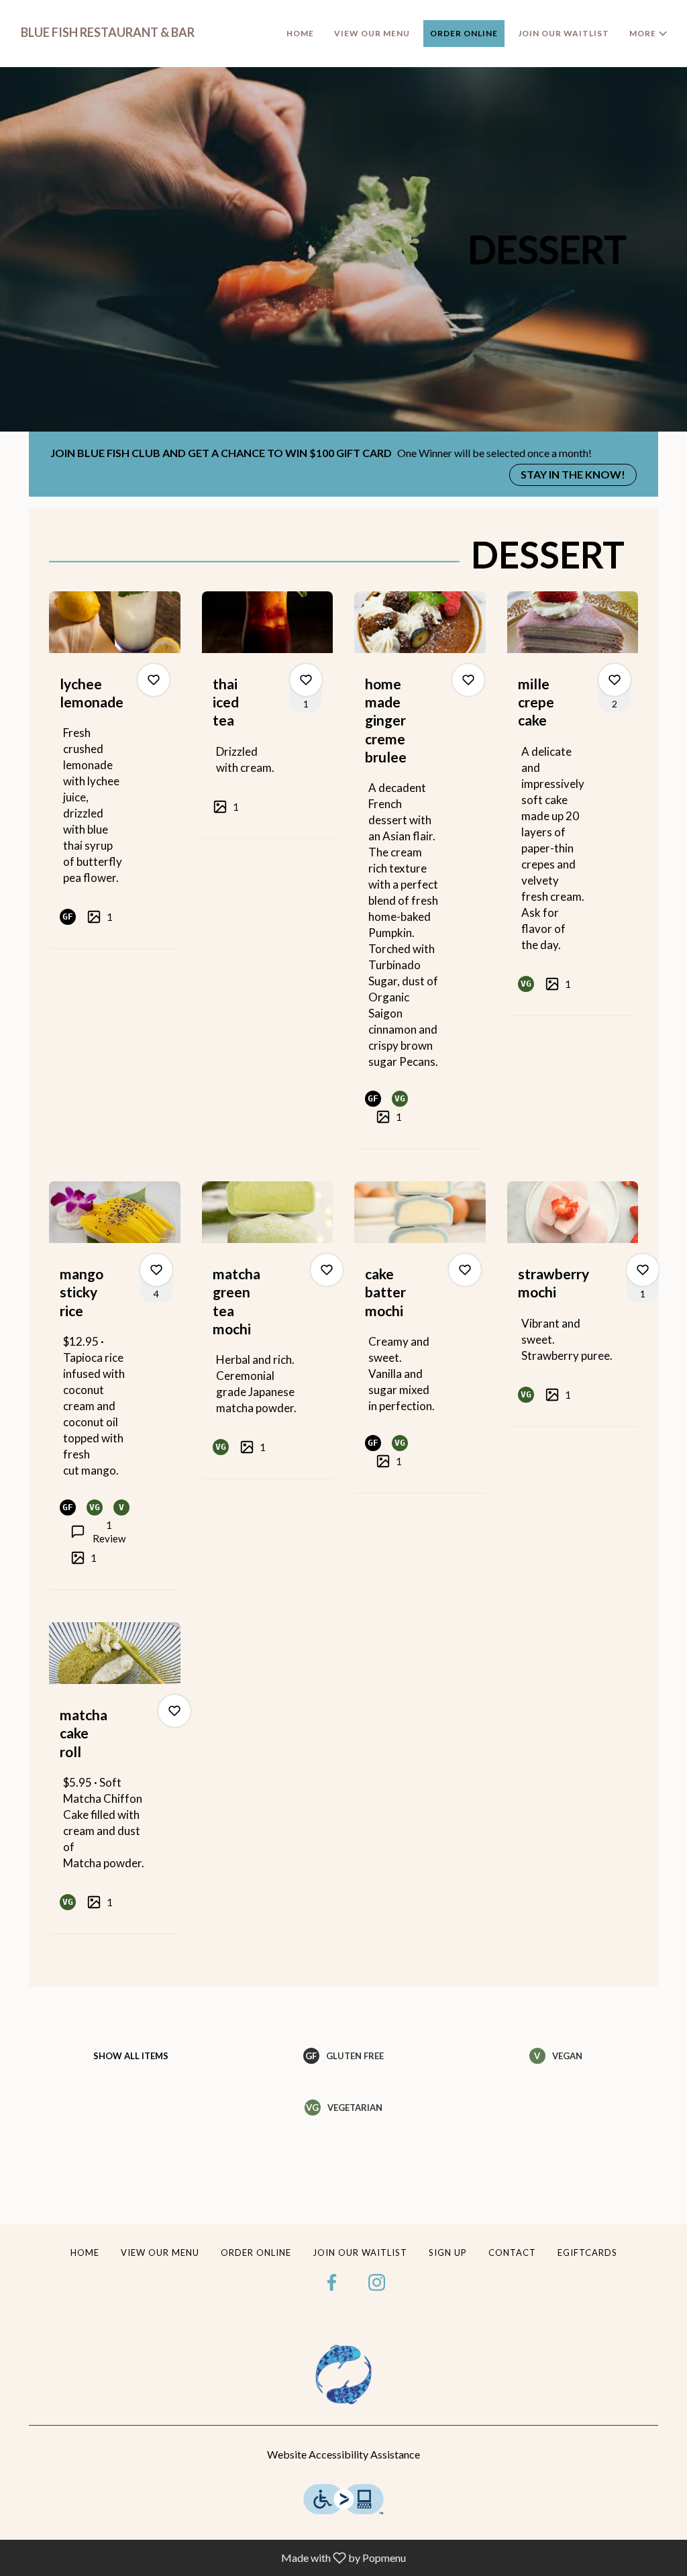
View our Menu (372, 33)
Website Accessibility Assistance (343, 2454)
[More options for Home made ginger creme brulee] (468, 680)
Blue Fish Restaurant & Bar (343, 2375)
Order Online (464, 33)
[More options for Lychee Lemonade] (154, 680)
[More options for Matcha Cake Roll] (174, 1711)
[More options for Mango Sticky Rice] (156, 1270)
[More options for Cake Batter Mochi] (465, 1270)
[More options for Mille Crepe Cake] (615, 680)
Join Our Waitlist (564, 33)
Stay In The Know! (573, 474)
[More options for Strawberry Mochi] (643, 1270)
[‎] (335, 2281)
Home (300, 33)
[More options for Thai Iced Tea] (306, 680)
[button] (649, 34)
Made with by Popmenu (208, 2557)
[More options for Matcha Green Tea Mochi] (327, 1270)
